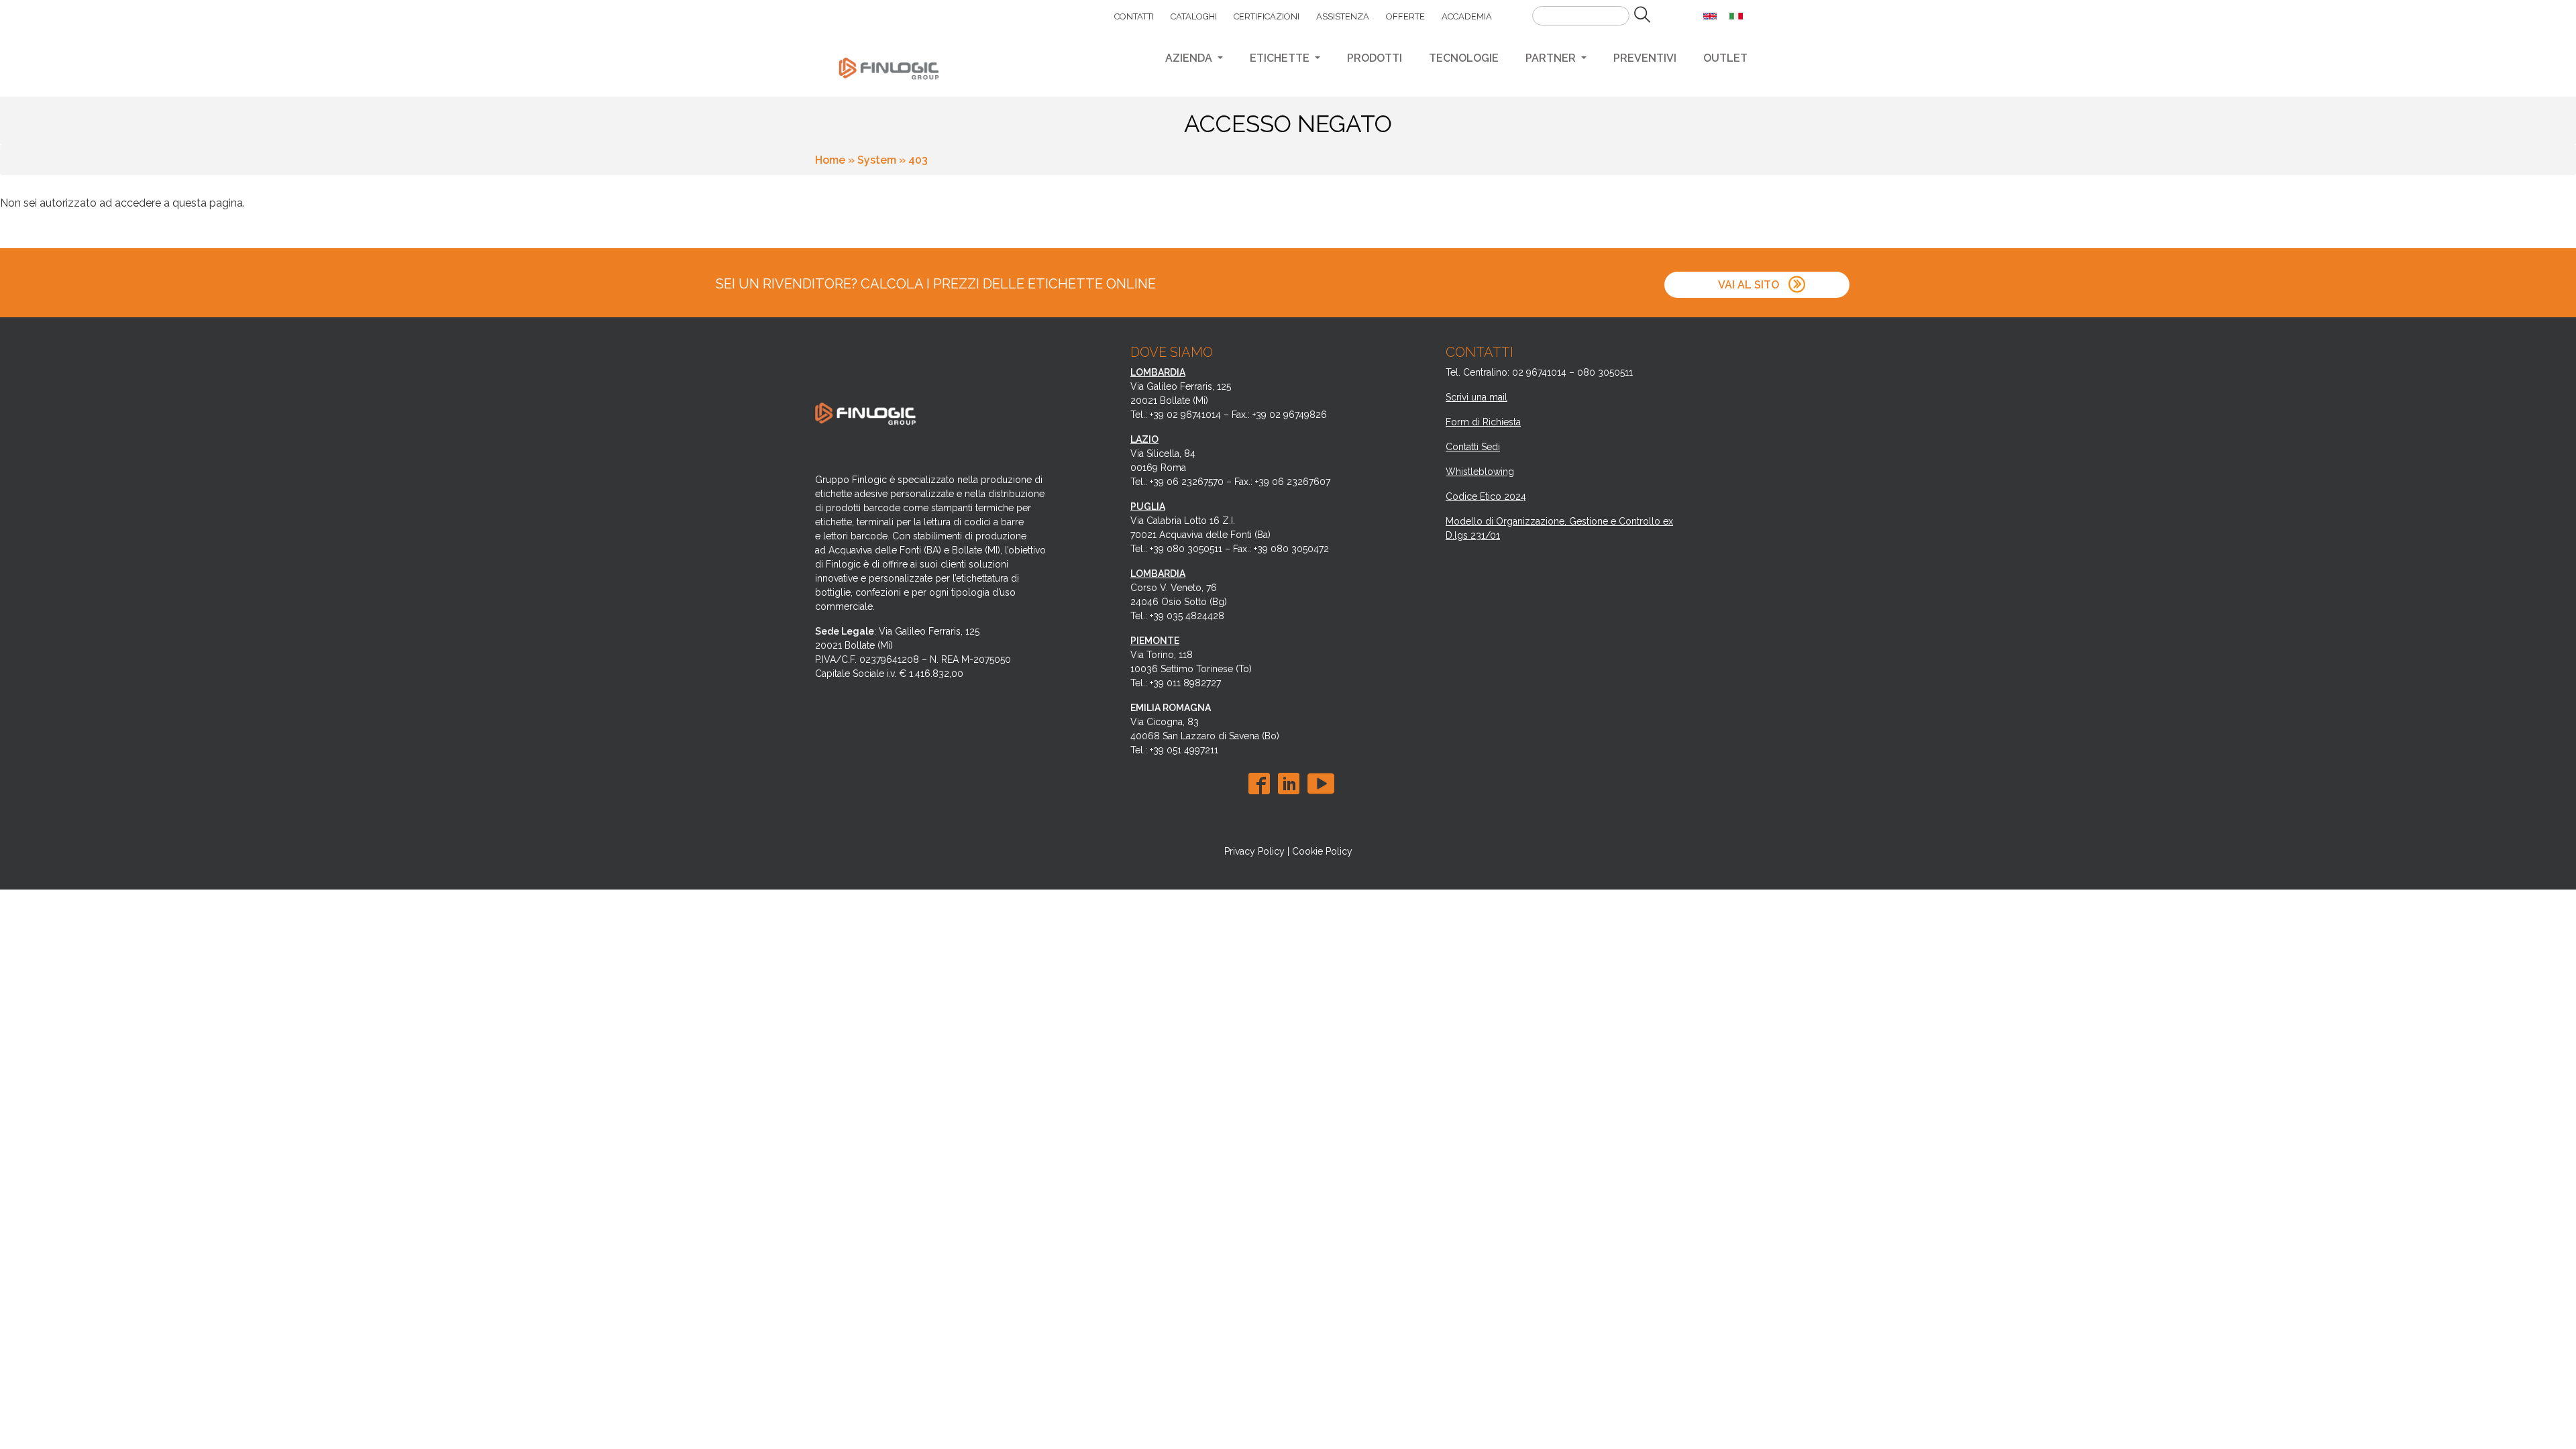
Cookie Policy (1322, 851)
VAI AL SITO (1749, 285)
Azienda (1190, 58)
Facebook (1262, 784)
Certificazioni (1267, 16)
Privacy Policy (1254, 851)
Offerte (1405, 16)
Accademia (1467, 16)
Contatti (1134, 16)
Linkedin (1291, 784)
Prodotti (1375, 58)
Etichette (1281, 58)
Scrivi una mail (1477, 397)
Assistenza (1343, 16)
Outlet (1725, 58)
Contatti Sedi (1473, 447)
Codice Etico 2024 (1486, 496)
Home (830, 160)
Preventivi (1645, 58)
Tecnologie (1464, 58)
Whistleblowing (1480, 472)
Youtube (1321, 784)
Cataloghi (1194, 16)
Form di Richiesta (1483, 422)
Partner (1552, 58)
